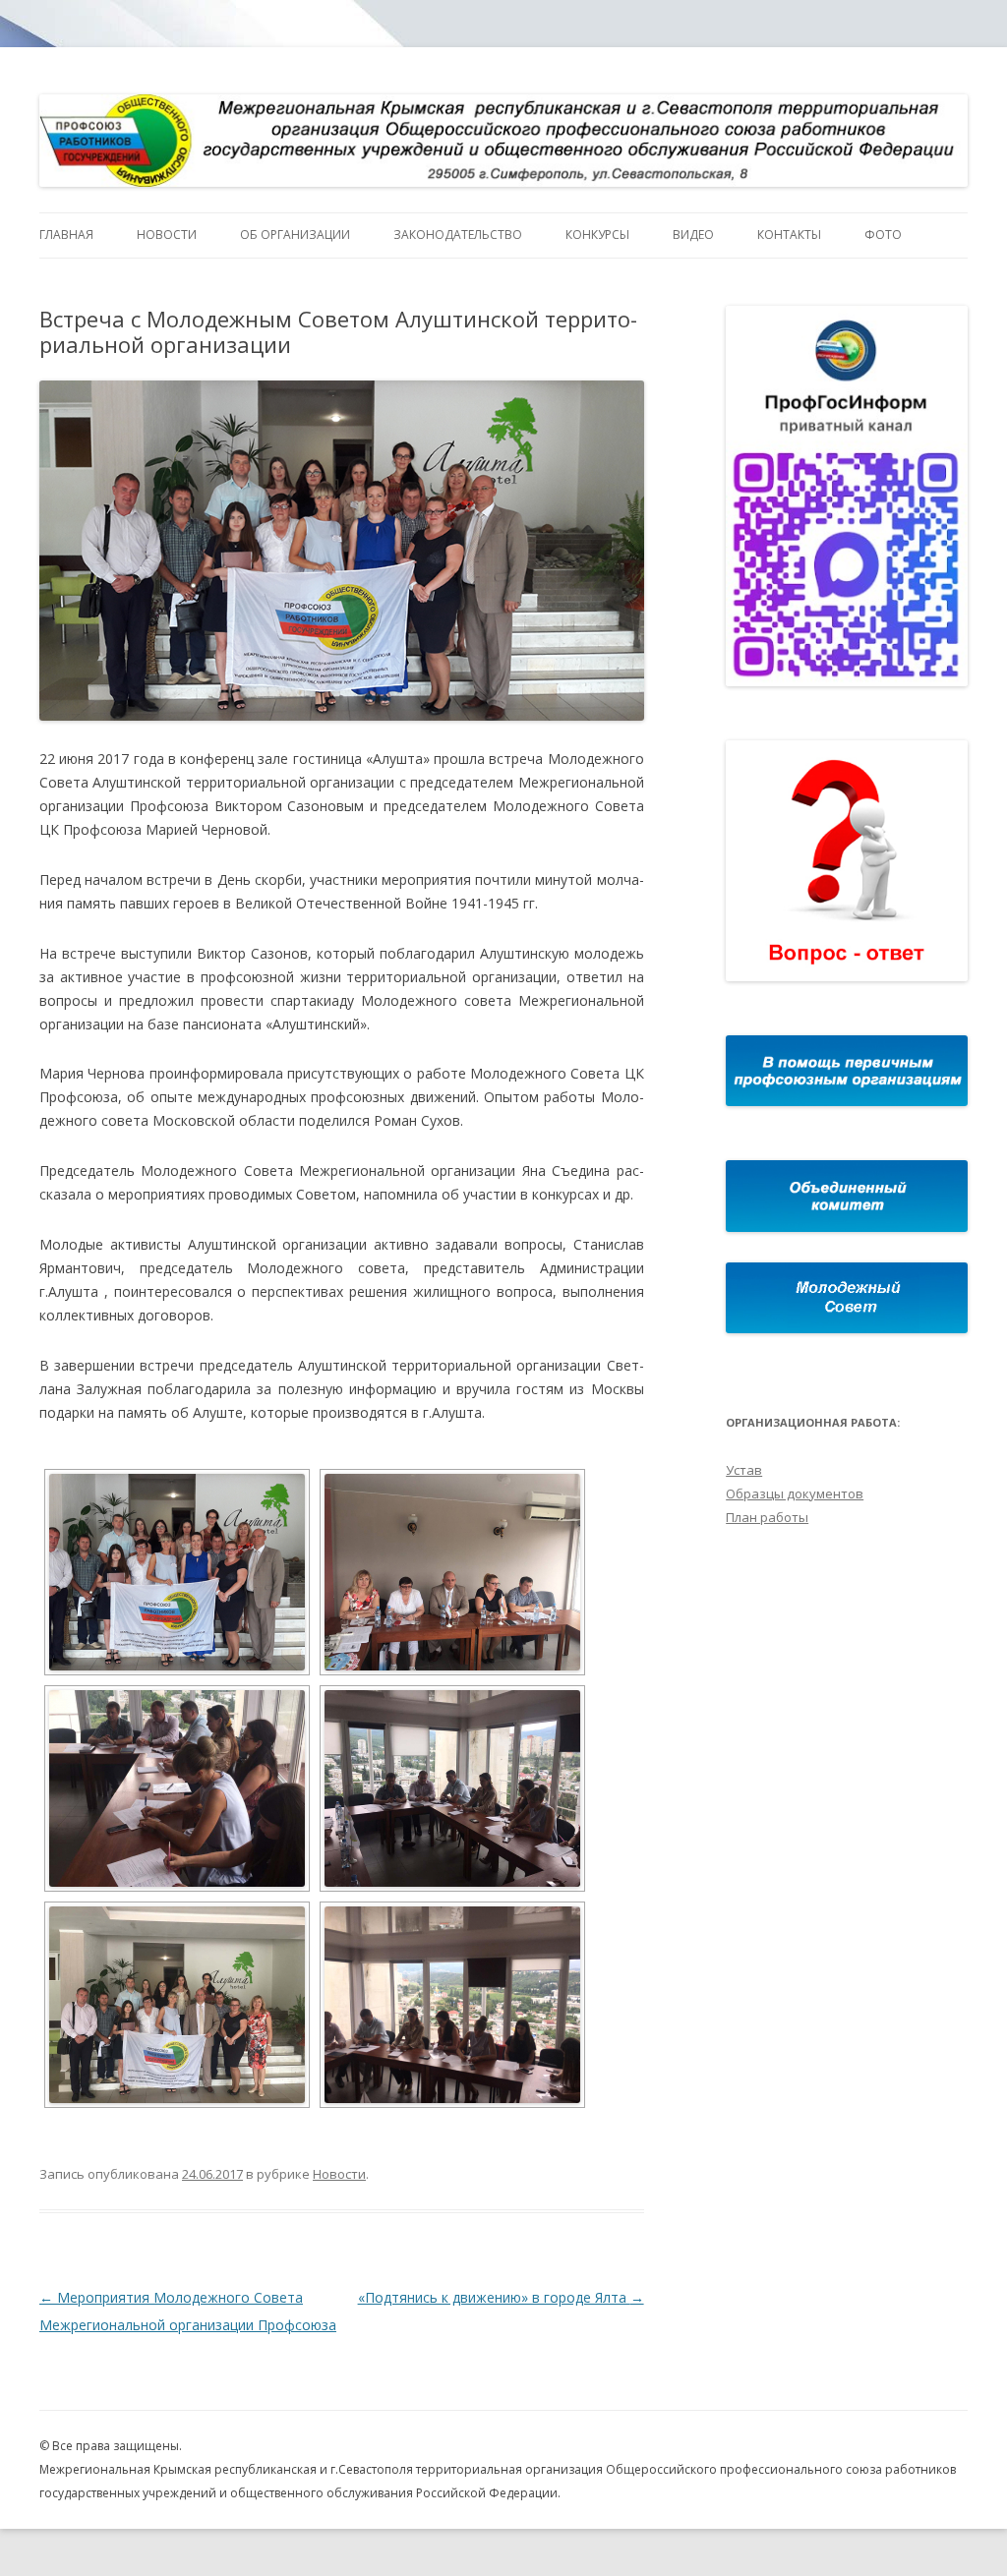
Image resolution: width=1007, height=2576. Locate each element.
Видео (693, 234)
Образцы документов (795, 1493)
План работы (767, 1517)
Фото (883, 234)
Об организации (295, 234)
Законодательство (458, 234)
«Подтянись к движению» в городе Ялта (501, 2297)
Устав (744, 1470)
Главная (66, 234)
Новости (167, 234)
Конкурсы (597, 234)
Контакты (789, 234)
